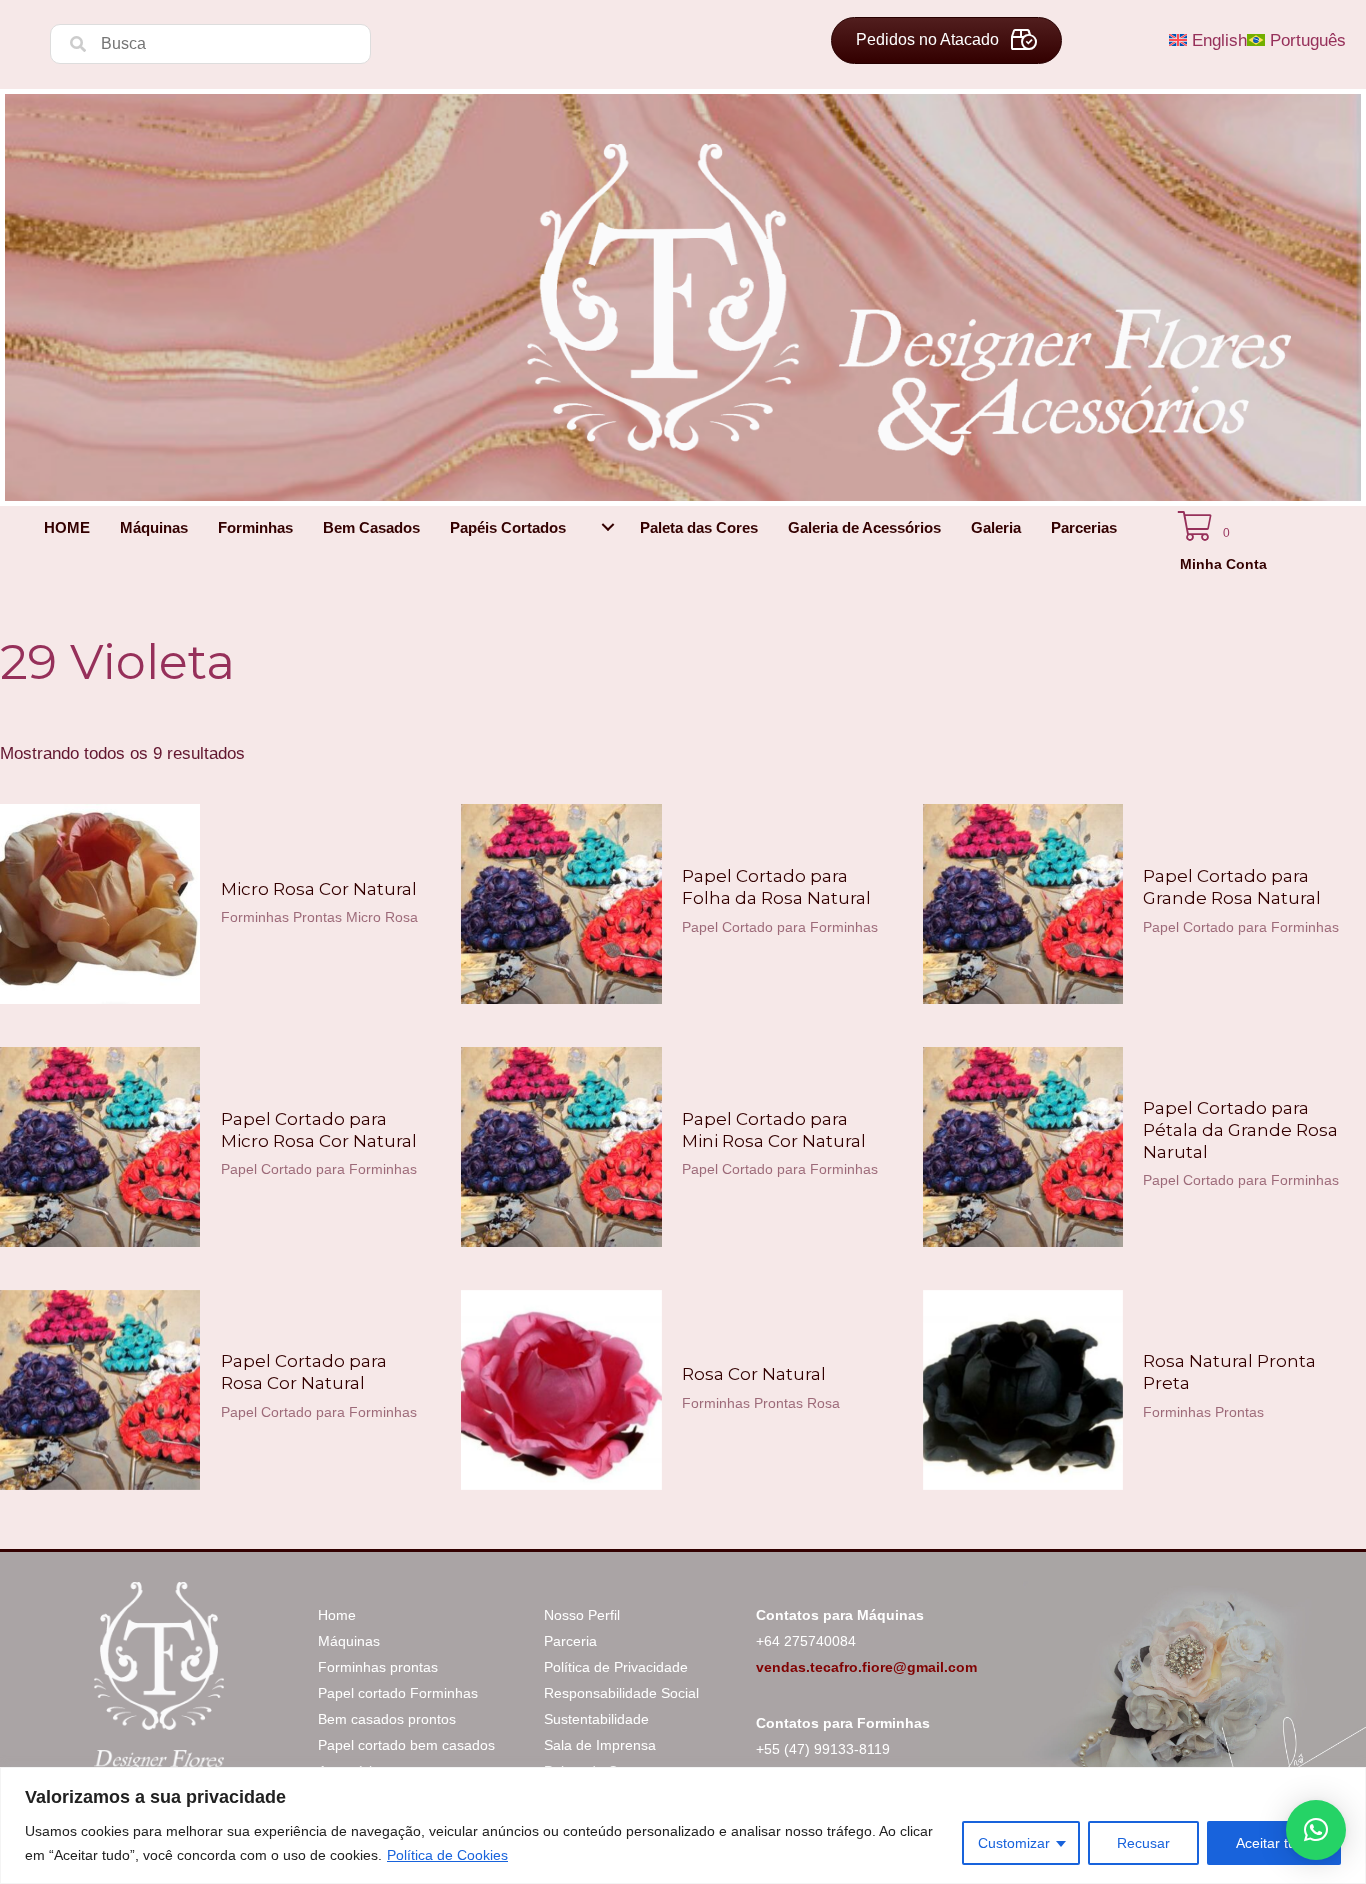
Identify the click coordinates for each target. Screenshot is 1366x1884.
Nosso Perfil (582, 1615)
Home (337, 1615)
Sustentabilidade (596, 1719)
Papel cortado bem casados (406, 1745)
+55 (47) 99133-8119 (823, 1749)
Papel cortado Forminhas (398, 1693)
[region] (683, 1825)
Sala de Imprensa (600, 1745)
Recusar (1143, 1843)
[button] (608, 527)
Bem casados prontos (387, 1719)
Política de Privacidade (616, 1667)
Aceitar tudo (1274, 1843)
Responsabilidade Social (621, 1693)
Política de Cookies (447, 1855)
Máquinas (349, 1641)
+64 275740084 (806, 1641)
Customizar (1014, 1843)
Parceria (570, 1641)
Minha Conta (1223, 564)
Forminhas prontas (378, 1667)
